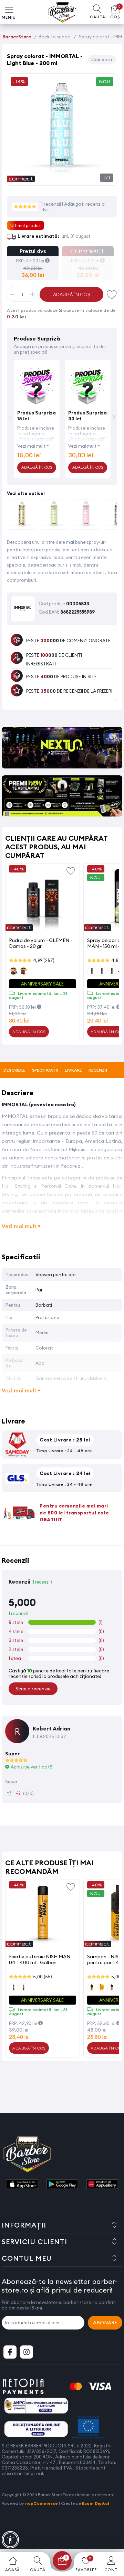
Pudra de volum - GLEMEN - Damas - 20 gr (41, 943)
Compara (102, 59)
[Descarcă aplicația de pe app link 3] (102, 2185)
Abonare (105, 2323)
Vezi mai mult (31, 446)
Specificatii (45, 1070)
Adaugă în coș (72, 295)
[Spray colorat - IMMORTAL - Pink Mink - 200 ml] (86, 516)
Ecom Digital (96, 2503)
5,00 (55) (43, 1977)
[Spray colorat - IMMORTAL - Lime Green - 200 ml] (54, 516)
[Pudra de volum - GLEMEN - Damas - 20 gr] (43, 899)
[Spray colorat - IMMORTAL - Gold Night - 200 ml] (22, 516)
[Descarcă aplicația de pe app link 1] (22, 2185)
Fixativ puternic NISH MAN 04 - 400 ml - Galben (40, 1959)
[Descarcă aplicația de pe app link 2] (62, 2185)
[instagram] (27, 2352)
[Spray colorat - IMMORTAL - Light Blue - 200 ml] (62, 178)
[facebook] (10, 2352)
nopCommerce (42, 2503)
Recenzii (98, 1070)
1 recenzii (52, 204)
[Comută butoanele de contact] (112, 2538)
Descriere (14, 1070)
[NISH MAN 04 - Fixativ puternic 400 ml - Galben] (43, 1915)
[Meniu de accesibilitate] (10, 2540)
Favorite (112, 294)
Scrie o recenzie (33, 1689)
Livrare (73, 1070)
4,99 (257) (44, 960)
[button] (114, 417)
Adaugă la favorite (71, 870)
